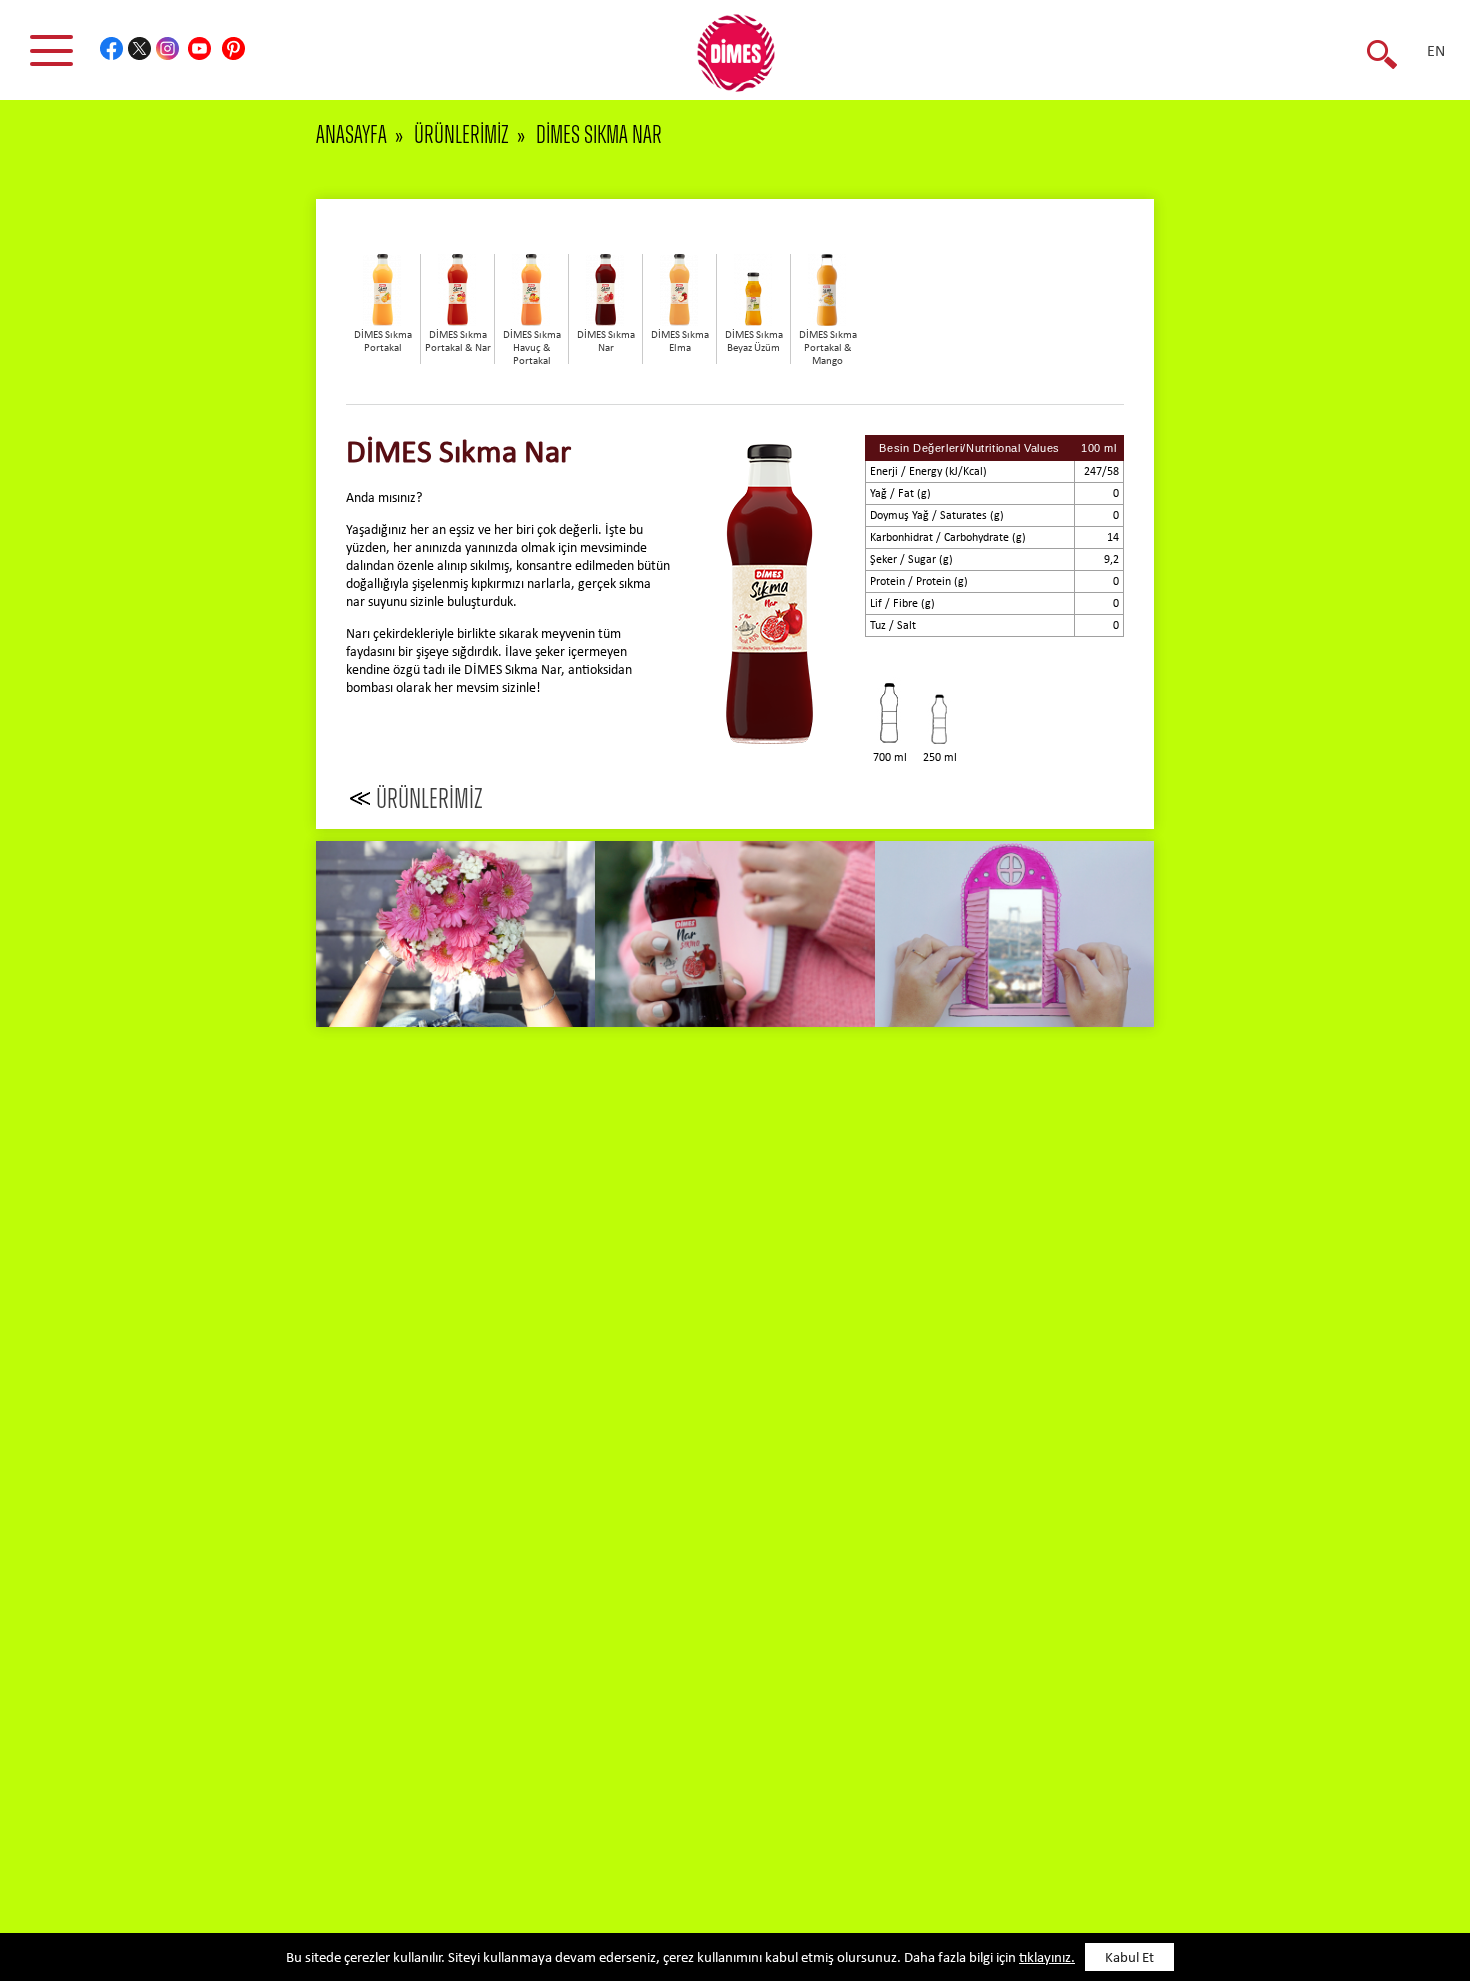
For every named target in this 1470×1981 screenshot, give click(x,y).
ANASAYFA (351, 135)
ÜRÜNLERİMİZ (461, 135)
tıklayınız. (1047, 1958)
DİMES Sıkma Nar (599, 135)
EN (1436, 52)
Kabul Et (1129, 1958)
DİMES (747, 60)
